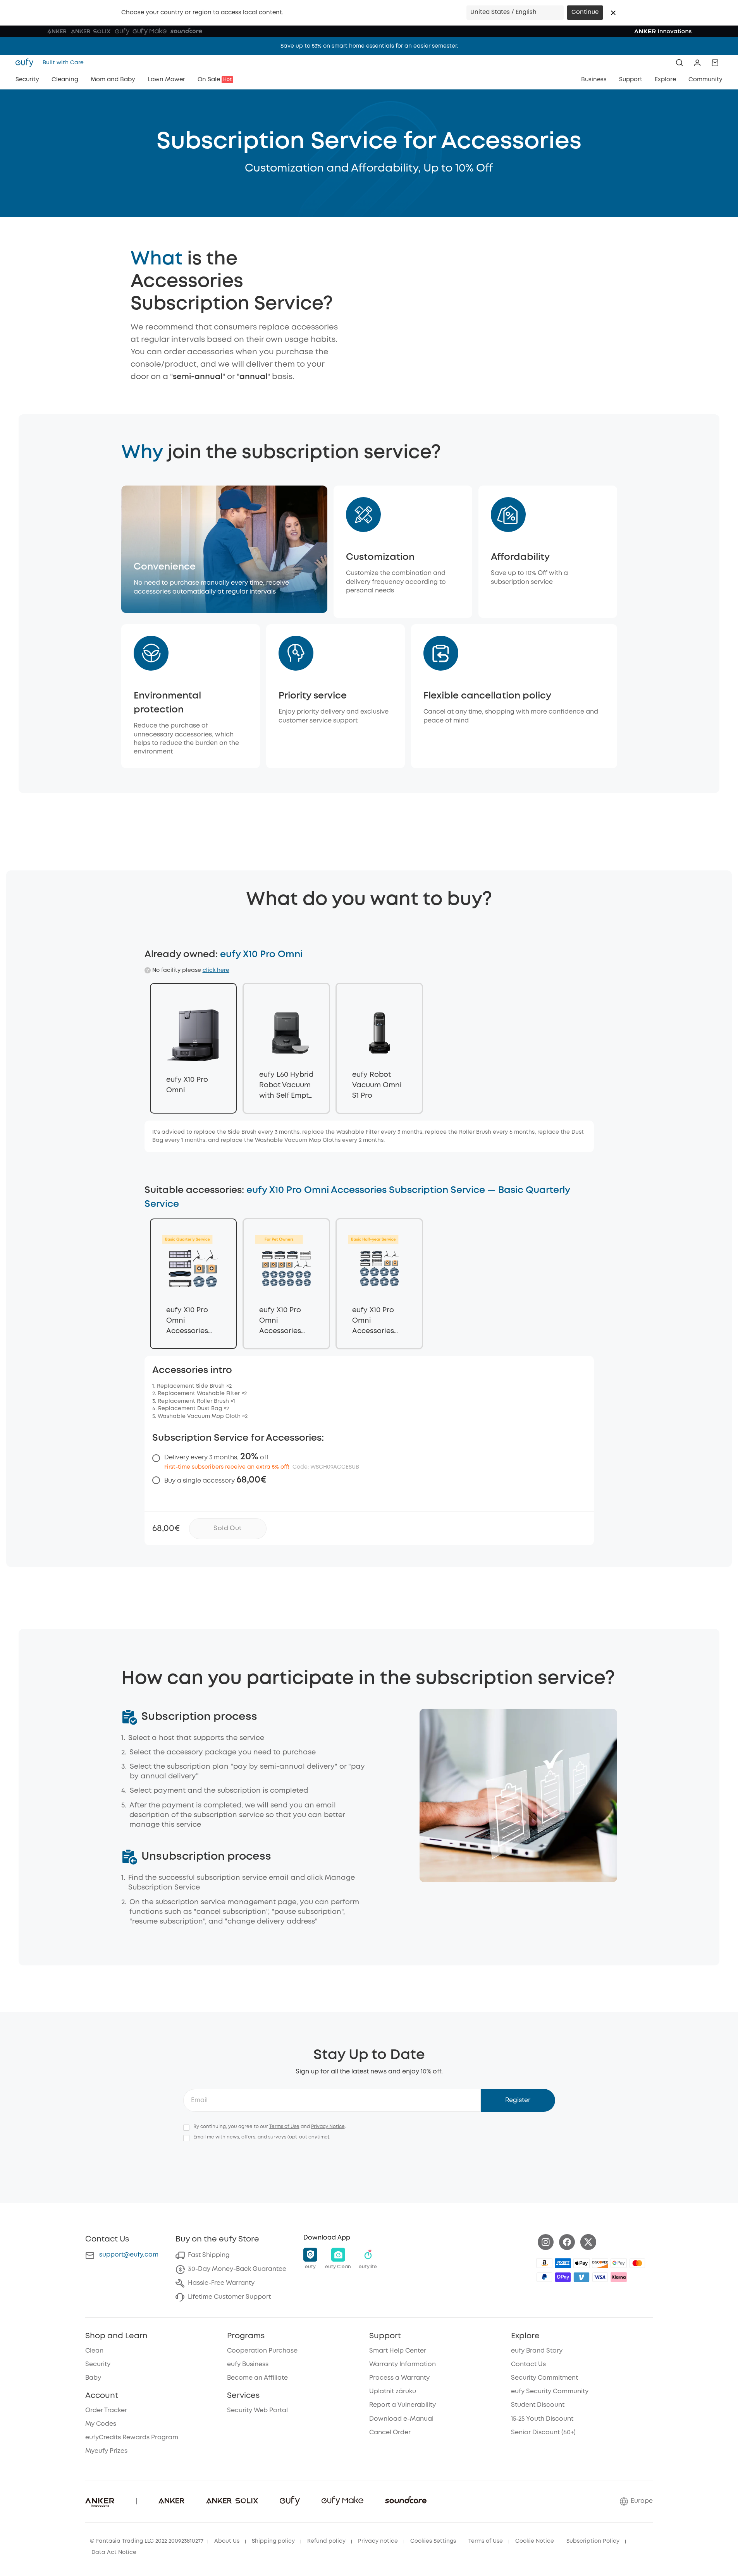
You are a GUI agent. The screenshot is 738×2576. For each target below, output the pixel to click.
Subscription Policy (593, 2541)
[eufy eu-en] (27, 63)
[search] (680, 63)
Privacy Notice (328, 2127)
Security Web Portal (257, 2410)
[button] (613, 13)
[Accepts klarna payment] (619, 2277)
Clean (94, 2351)
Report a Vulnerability (403, 2405)
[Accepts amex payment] (563, 2263)
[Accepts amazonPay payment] (544, 2263)
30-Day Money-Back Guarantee (237, 2269)
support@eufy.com (129, 2255)
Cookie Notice (535, 2541)
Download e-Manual (401, 2419)
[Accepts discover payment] (600, 2263)
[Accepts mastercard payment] (637, 2263)
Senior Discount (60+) (543, 2433)
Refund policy (326, 2541)
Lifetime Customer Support (229, 2297)
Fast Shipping (209, 2255)
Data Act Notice (114, 2552)
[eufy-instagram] (546, 2242)
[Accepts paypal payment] (544, 2277)
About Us (227, 2541)
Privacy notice (378, 2541)
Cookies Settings (433, 2541)
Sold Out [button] (227, 1528)
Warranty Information (403, 2364)
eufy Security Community (550, 2392)
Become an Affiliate (257, 2378)
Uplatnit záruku (393, 2392)
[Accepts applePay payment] (581, 2263)
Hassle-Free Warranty (221, 2283)
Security (98, 2364)
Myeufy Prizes (106, 2451)
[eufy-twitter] (588, 2242)
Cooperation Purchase (262, 2351)
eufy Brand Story (537, 2351)
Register (518, 2100)
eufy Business (248, 2364)
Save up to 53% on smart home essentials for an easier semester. (369, 46)
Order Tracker (106, 2410)
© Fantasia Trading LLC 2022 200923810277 (147, 2541)
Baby (93, 2378)
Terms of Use (284, 2127)
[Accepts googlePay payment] (619, 2263)
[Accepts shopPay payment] (563, 2277)
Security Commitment (544, 2378)
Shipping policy (273, 2541)
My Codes (101, 2424)
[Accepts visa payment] (600, 2277)
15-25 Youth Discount (542, 2419)
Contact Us (528, 2364)
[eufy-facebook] (567, 2242)
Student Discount (538, 2405)
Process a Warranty (399, 2378)
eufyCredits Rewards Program (132, 2438)
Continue (585, 12)
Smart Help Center (398, 2351)
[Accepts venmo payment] (581, 2277)
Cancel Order (390, 2433)
